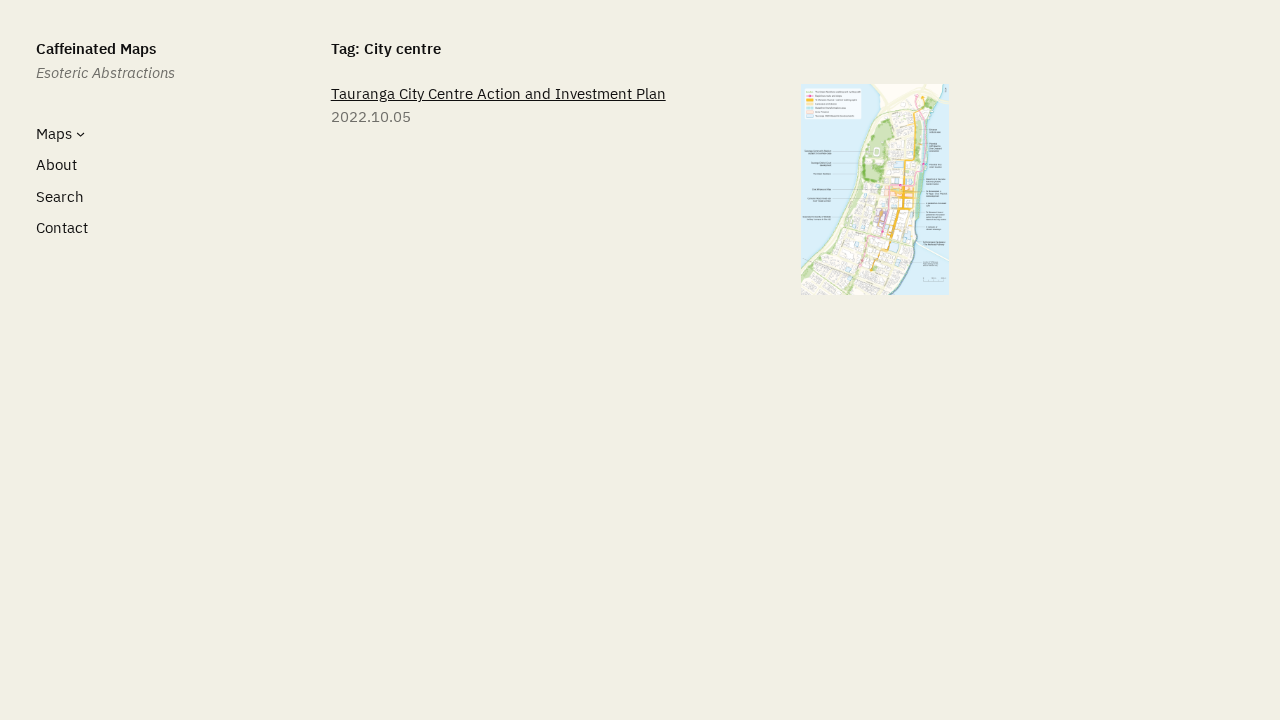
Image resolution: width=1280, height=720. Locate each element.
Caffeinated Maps (96, 48)
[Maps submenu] (80, 132)
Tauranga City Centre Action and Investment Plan (498, 93)
